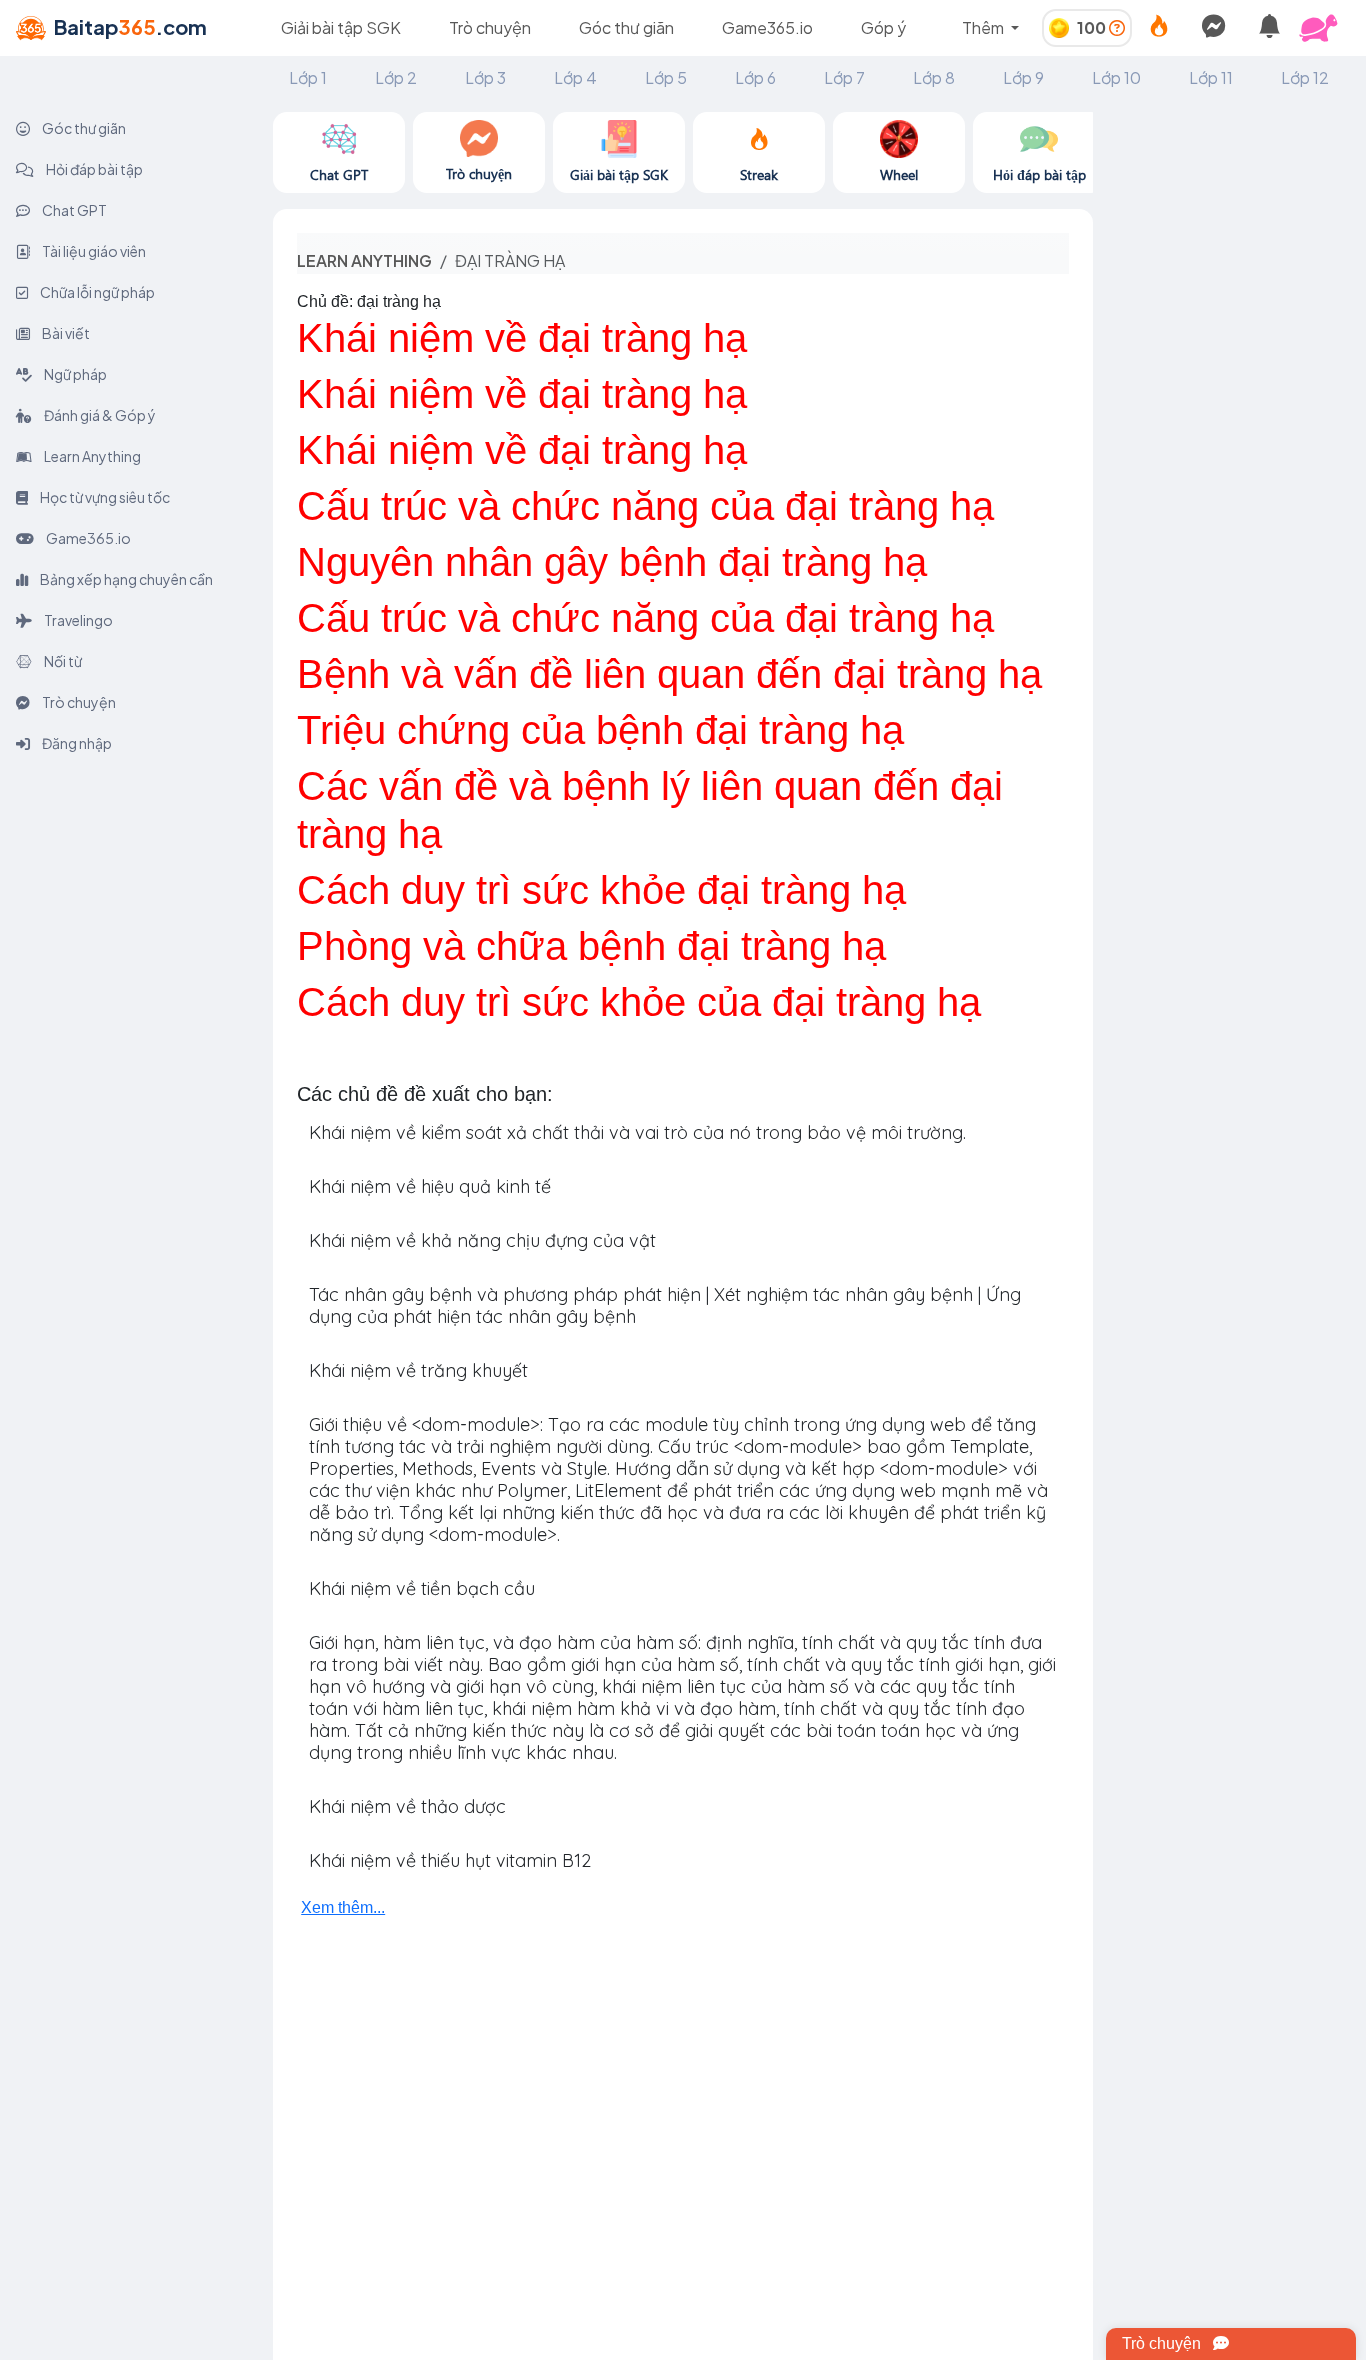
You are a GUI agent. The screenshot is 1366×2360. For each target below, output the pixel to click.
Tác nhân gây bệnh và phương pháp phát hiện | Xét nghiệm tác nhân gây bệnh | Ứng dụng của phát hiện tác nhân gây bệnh (665, 1305)
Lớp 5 (666, 77)
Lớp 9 (1023, 77)
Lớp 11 (1211, 77)
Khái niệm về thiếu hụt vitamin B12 (450, 1860)
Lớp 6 (755, 77)
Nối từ (62, 661)
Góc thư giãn (626, 27)
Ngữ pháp (74, 374)
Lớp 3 (485, 77)
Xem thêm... (343, 1907)
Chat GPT (73, 210)
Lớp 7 (844, 77)
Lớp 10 (1116, 77)
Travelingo (77, 620)
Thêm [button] (984, 27)
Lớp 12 (1305, 77)
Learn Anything (91, 456)
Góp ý (883, 27)
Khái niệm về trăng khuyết (418, 1370)
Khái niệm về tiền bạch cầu (422, 1588)
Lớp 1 (308, 77)
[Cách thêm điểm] (1117, 27)
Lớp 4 (575, 77)
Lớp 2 (396, 77)
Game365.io (767, 27)
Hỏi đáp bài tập (93, 169)
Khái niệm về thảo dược (407, 1806)
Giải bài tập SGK (341, 27)
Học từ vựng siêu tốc (104, 497)
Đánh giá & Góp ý (99, 415)
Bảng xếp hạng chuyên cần (125, 579)
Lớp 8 (934, 77)
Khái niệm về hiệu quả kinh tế (430, 1186)
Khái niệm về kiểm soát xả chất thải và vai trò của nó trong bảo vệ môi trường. (637, 1132)
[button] (1326, 28)
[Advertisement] (1229, 412)
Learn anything (364, 260)
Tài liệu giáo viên (93, 251)
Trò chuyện (490, 27)
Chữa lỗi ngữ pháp (96, 292)
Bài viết (65, 333)
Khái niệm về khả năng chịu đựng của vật (482, 1240)
